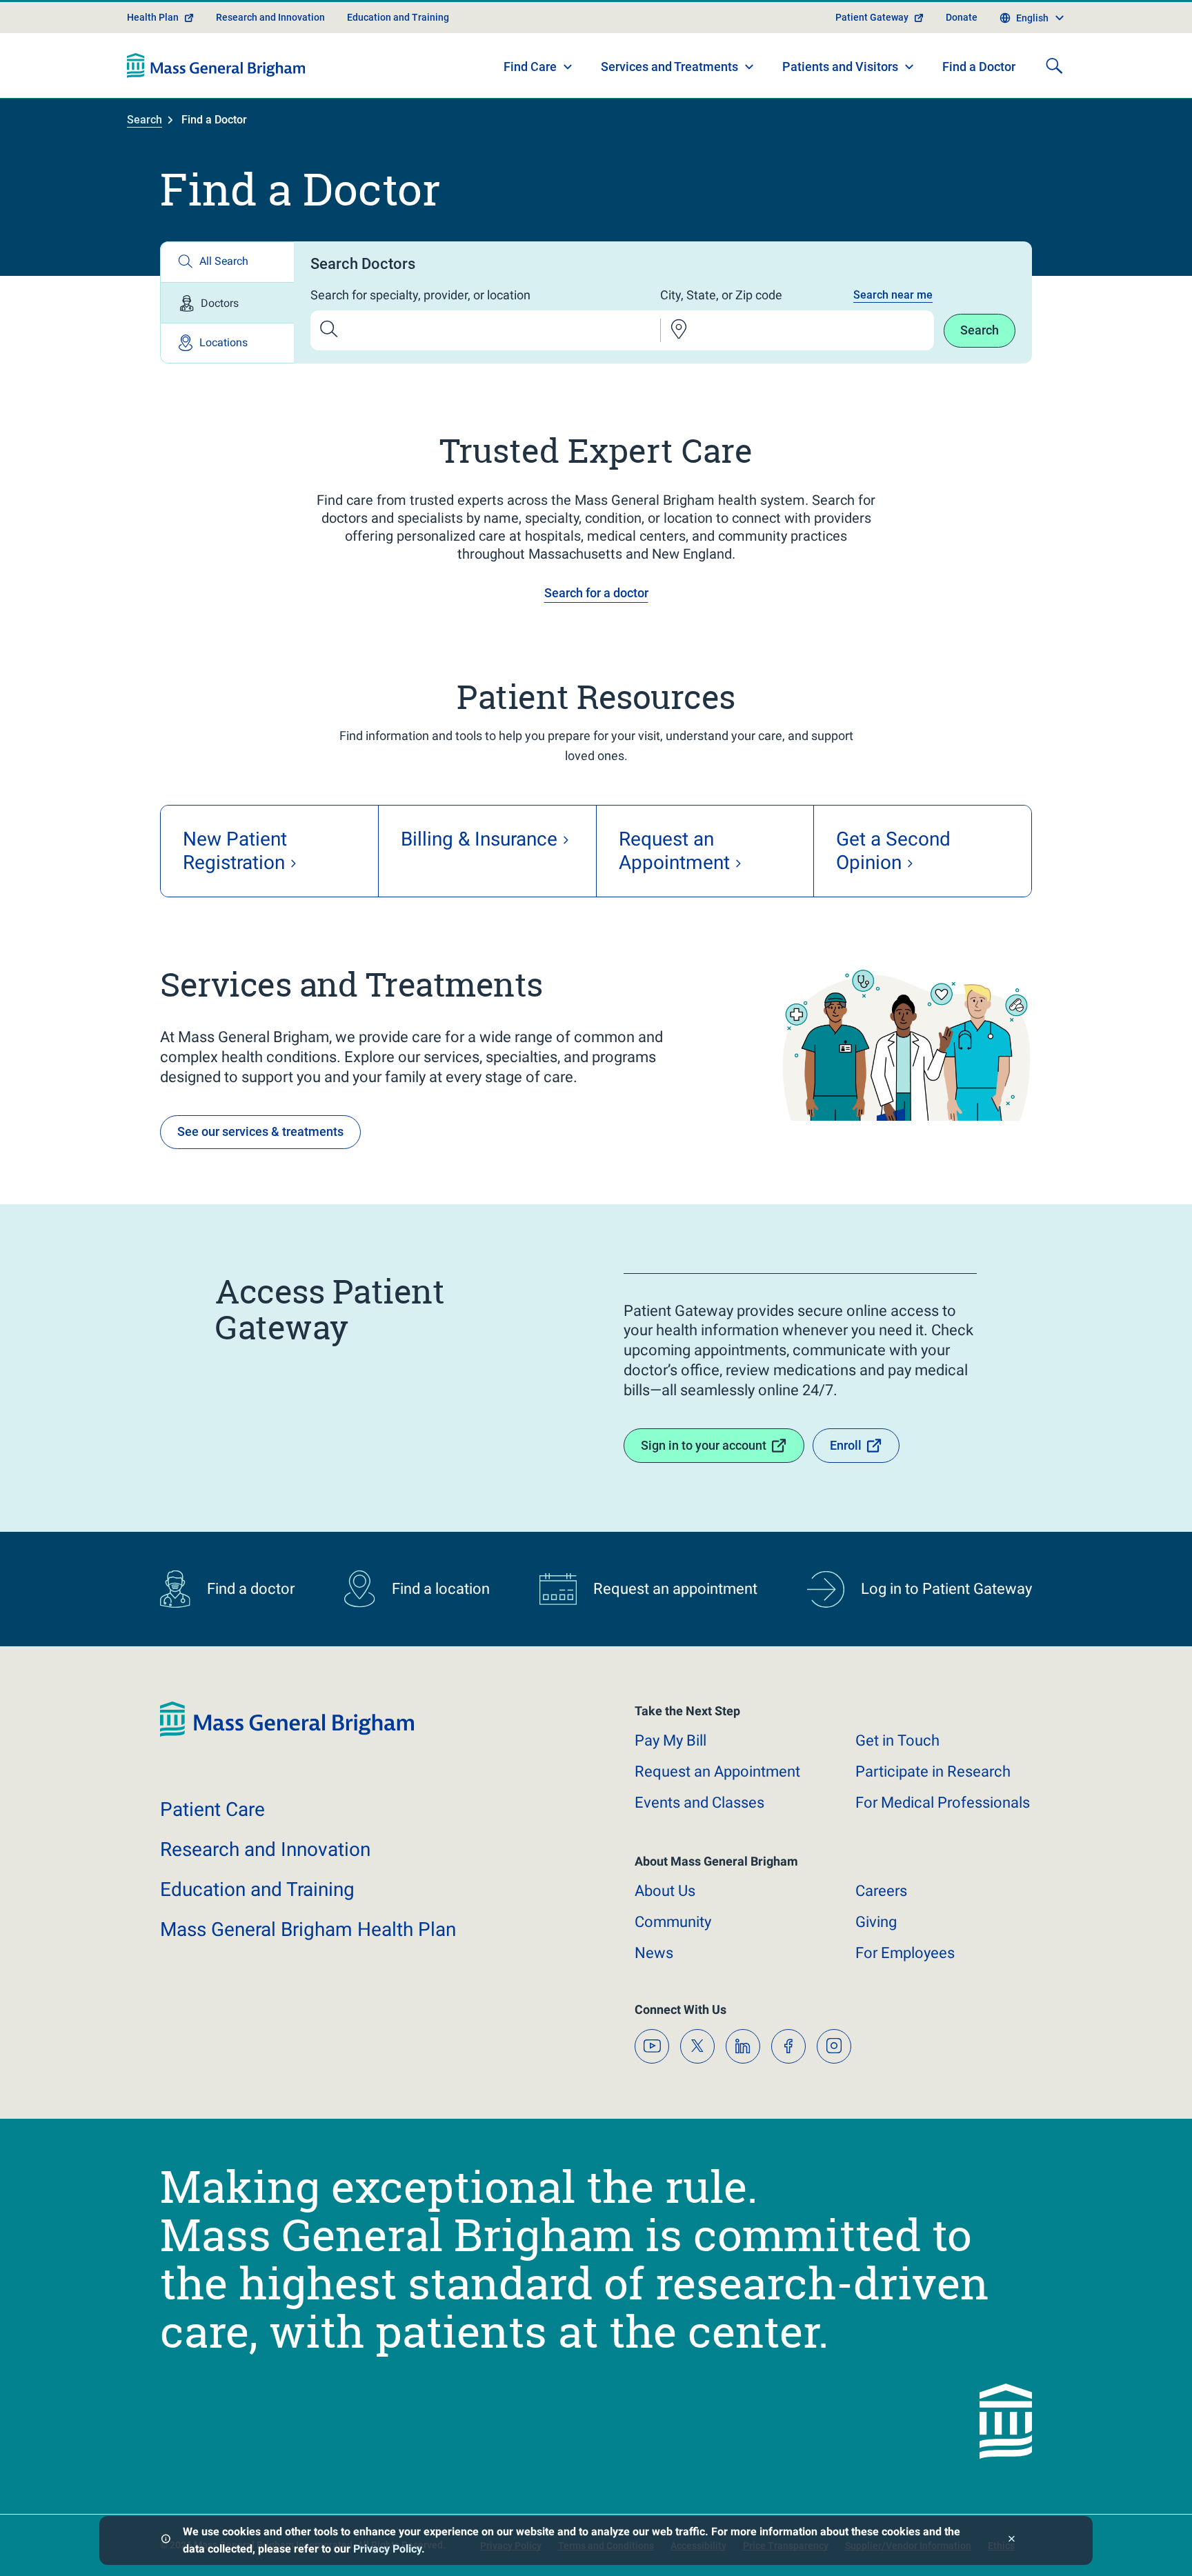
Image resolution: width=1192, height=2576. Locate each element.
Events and (699, 1803)
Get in (897, 1740)
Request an (717, 1771)
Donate (962, 17)
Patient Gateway (872, 17)
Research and (265, 1849)
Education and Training (398, 17)
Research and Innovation (270, 17)
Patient (212, 1809)
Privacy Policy (387, 2549)
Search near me (893, 295)
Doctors (220, 303)
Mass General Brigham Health (308, 1929)
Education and (257, 1889)
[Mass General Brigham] (216, 66)
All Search (224, 261)
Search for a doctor (596, 593)
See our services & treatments (260, 1131)
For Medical (943, 1803)
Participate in (933, 1771)
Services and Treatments (669, 67)
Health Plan (153, 17)
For (905, 1953)
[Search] (1054, 66)
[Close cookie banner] (1012, 2540)
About (665, 1891)
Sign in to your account (704, 1445)
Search (145, 120)
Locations (223, 342)
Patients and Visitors (840, 67)
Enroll (846, 1445)
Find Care (530, 67)
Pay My (670, 1740)
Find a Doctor (979, 67)
